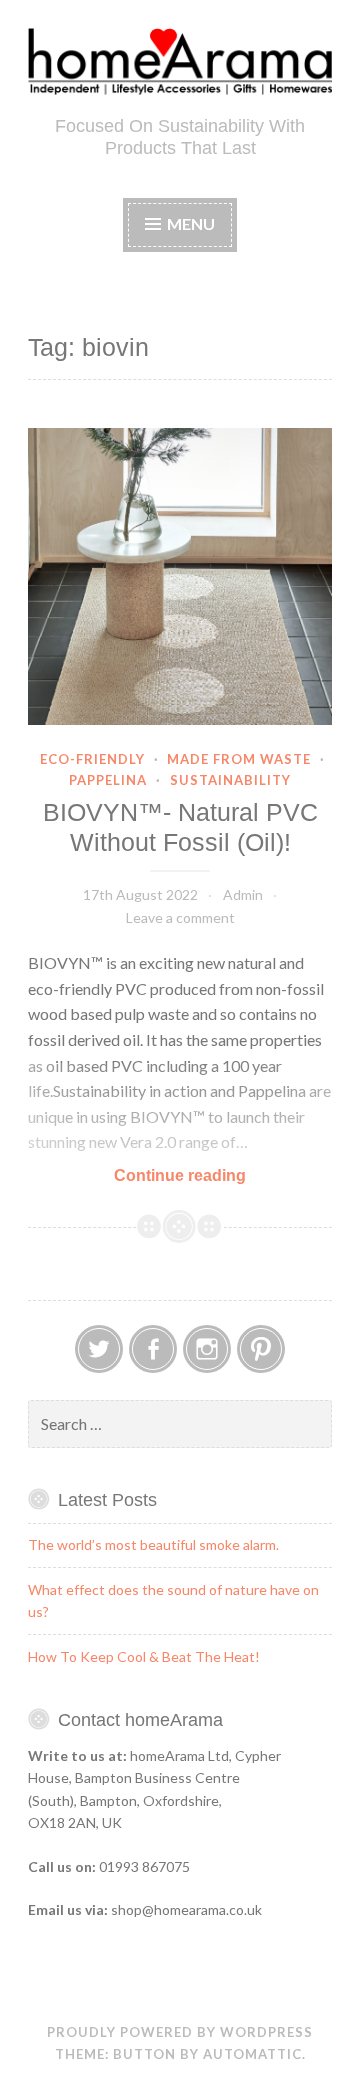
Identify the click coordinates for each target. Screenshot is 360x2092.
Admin (243, 894)
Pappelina (108, 780)
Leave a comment (180, 917)
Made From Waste (239, 759)
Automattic (252, 2054)
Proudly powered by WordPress (180, 2032)
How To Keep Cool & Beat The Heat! (144, 1656)
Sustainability (230, 780)
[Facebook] (153, 1349)
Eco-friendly (92, 759)
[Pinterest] (261, 1349)
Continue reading (221, 1176)
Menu (191, 223)
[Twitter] (99, 1349)
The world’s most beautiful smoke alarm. (153, 1544)
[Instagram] (207, 1349)
